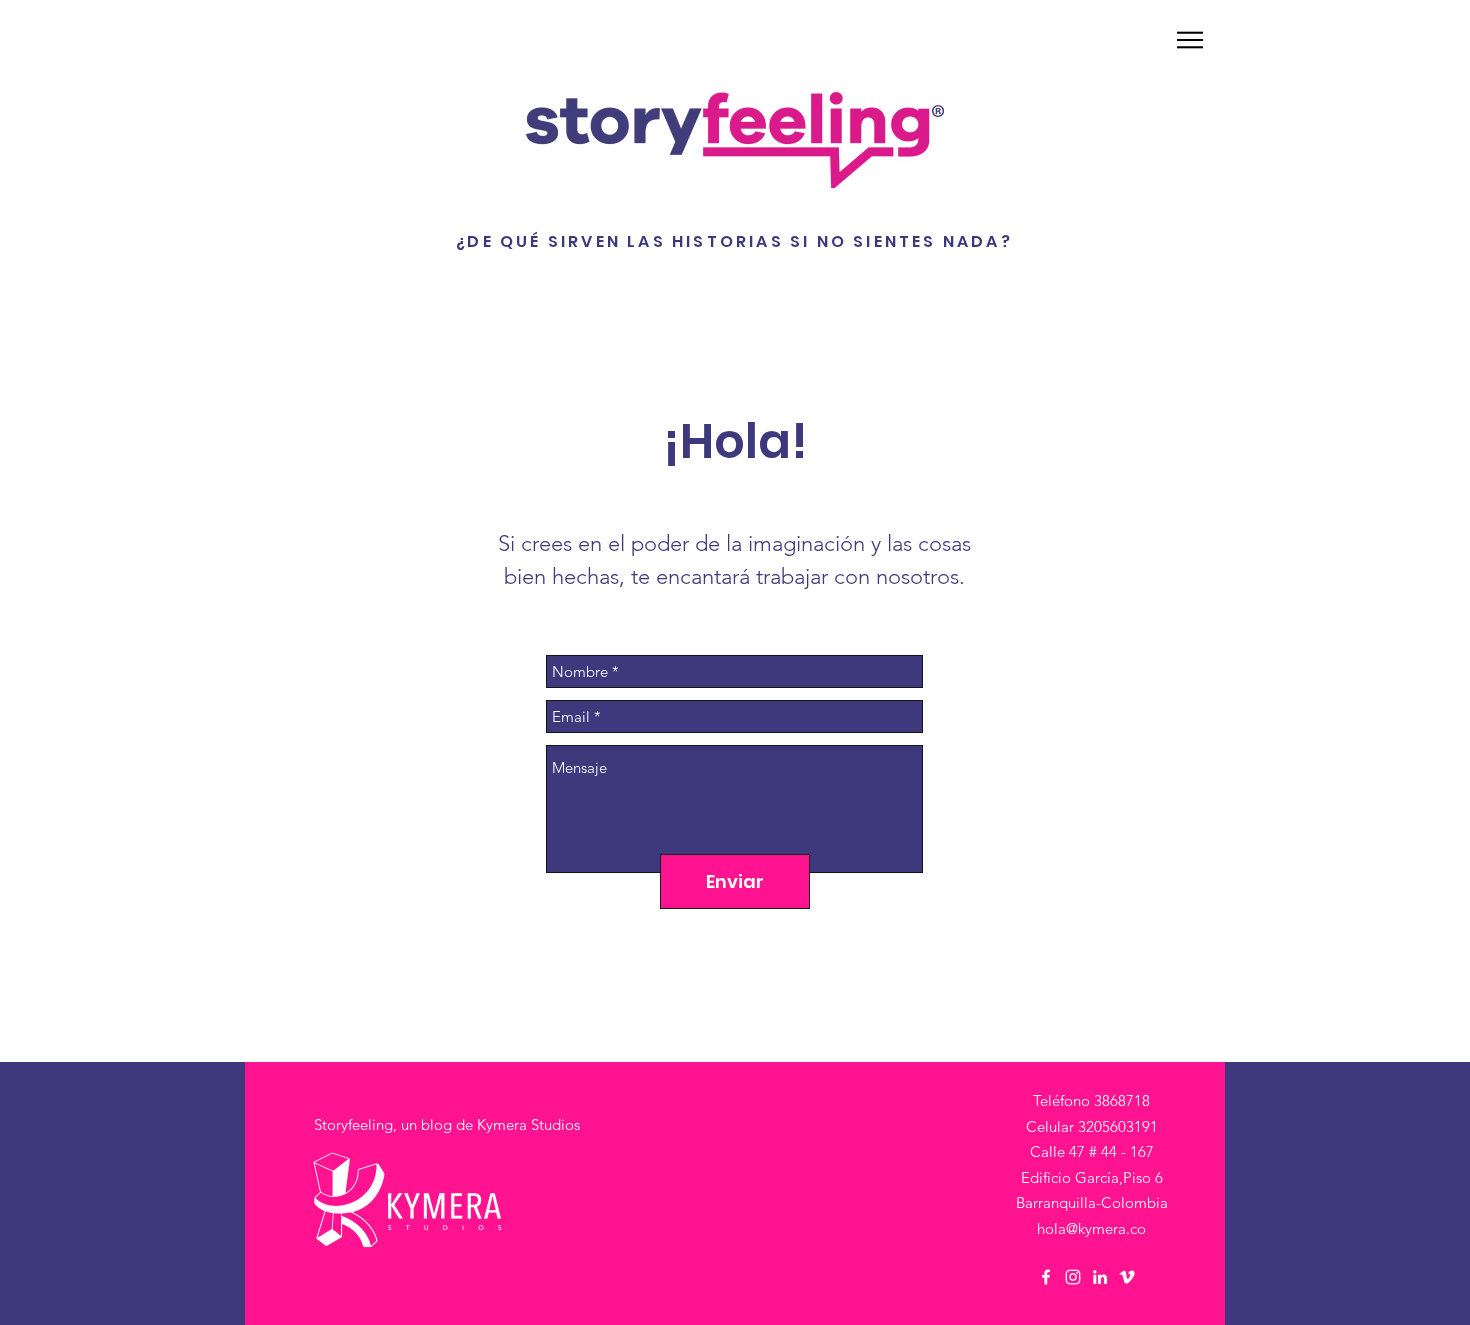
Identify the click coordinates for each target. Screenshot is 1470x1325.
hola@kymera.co (1091, 1228)
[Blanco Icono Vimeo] (1127, 1277)
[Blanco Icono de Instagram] (1073, 1277)
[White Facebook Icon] (1046, 1277)
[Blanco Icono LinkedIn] (1100, 1277)
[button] (1190, 40)
